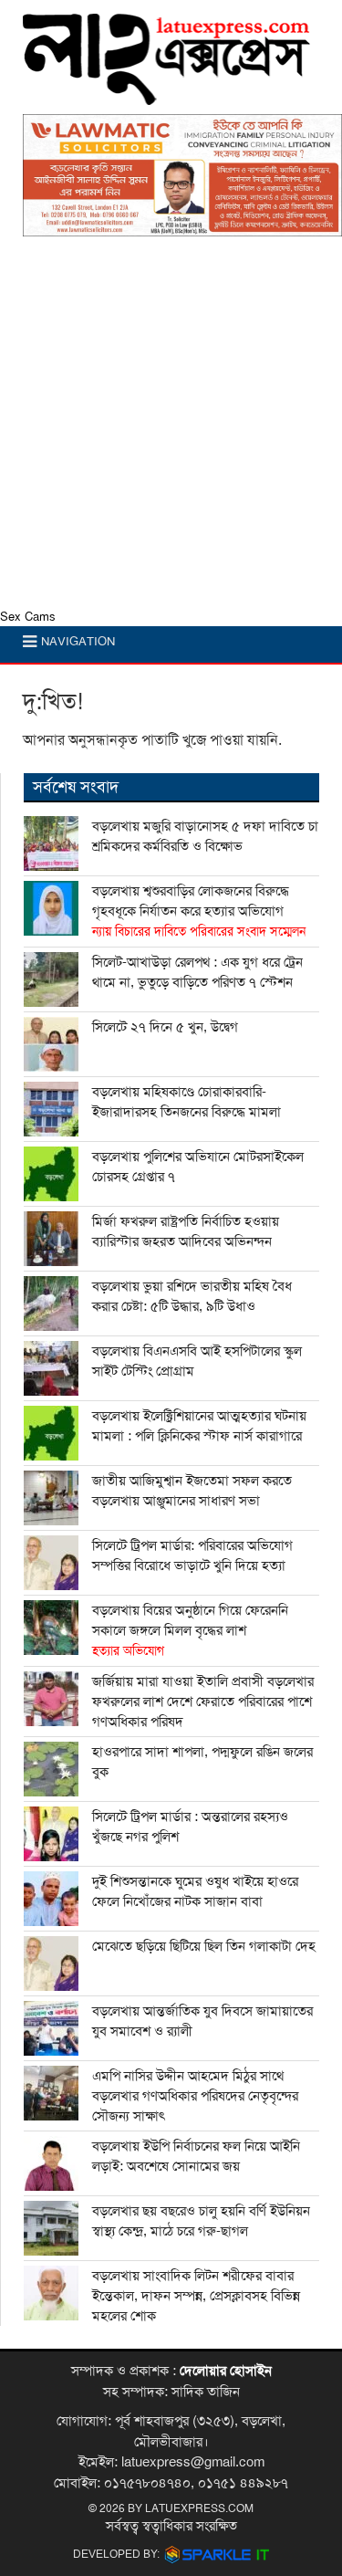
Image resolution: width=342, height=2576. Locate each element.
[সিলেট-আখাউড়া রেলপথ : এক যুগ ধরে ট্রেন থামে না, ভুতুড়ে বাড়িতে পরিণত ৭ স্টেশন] (51, 979)
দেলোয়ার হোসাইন (226, 2371)
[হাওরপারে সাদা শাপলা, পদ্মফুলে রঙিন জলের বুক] (51, 1769)
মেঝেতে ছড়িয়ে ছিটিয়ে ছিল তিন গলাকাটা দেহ (204, 1946)
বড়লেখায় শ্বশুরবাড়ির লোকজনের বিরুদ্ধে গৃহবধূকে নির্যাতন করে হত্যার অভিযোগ (199, 911)
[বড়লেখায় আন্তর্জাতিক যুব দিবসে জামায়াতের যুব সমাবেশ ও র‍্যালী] (51, 2028)
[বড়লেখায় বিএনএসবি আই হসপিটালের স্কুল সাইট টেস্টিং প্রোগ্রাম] (51, 1368)
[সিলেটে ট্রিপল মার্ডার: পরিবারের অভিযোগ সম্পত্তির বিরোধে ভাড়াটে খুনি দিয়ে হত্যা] (51, 1563)
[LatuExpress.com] (166, 97)
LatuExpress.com (199, 2508)
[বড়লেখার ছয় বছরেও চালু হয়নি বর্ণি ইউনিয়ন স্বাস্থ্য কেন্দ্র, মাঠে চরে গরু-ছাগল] (51, 2228)
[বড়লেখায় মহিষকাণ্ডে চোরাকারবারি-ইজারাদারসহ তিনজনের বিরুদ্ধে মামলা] (51, 1109)
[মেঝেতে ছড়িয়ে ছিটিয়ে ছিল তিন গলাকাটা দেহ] (51, 1963)
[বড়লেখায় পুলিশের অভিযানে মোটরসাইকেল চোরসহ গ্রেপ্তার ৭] (51, 1174)
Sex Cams (28, 617)
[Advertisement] (171, 428)
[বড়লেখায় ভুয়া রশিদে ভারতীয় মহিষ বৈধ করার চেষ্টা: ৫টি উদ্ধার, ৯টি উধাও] (51, 1304)
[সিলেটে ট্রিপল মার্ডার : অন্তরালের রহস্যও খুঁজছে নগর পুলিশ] (51, 1834)
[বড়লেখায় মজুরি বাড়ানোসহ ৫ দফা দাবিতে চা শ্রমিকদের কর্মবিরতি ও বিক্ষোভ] (51, 843)
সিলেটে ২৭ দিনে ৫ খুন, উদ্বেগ (165, 1027)
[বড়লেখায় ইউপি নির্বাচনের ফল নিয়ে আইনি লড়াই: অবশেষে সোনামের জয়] (51, 2163)
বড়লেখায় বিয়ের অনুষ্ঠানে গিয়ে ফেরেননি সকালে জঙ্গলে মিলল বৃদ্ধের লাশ (190, 1630)
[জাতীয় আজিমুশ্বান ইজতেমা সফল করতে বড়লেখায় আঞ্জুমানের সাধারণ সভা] (51, 1498)
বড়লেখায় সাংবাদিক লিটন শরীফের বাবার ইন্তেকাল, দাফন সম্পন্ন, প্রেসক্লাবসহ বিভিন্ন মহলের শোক (196, 2296)
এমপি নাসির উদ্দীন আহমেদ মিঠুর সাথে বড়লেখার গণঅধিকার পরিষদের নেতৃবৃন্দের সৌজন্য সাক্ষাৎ (195, 2096)
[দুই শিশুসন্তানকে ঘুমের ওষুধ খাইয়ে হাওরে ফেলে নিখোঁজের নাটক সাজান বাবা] (51, 1899)
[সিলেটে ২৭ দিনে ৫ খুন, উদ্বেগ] (51, 1044)
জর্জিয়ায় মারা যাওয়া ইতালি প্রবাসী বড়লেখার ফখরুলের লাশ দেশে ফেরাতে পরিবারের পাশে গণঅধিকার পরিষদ (203, 1702)
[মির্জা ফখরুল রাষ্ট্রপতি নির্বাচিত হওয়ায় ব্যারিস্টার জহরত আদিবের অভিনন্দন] (51, 1239)
